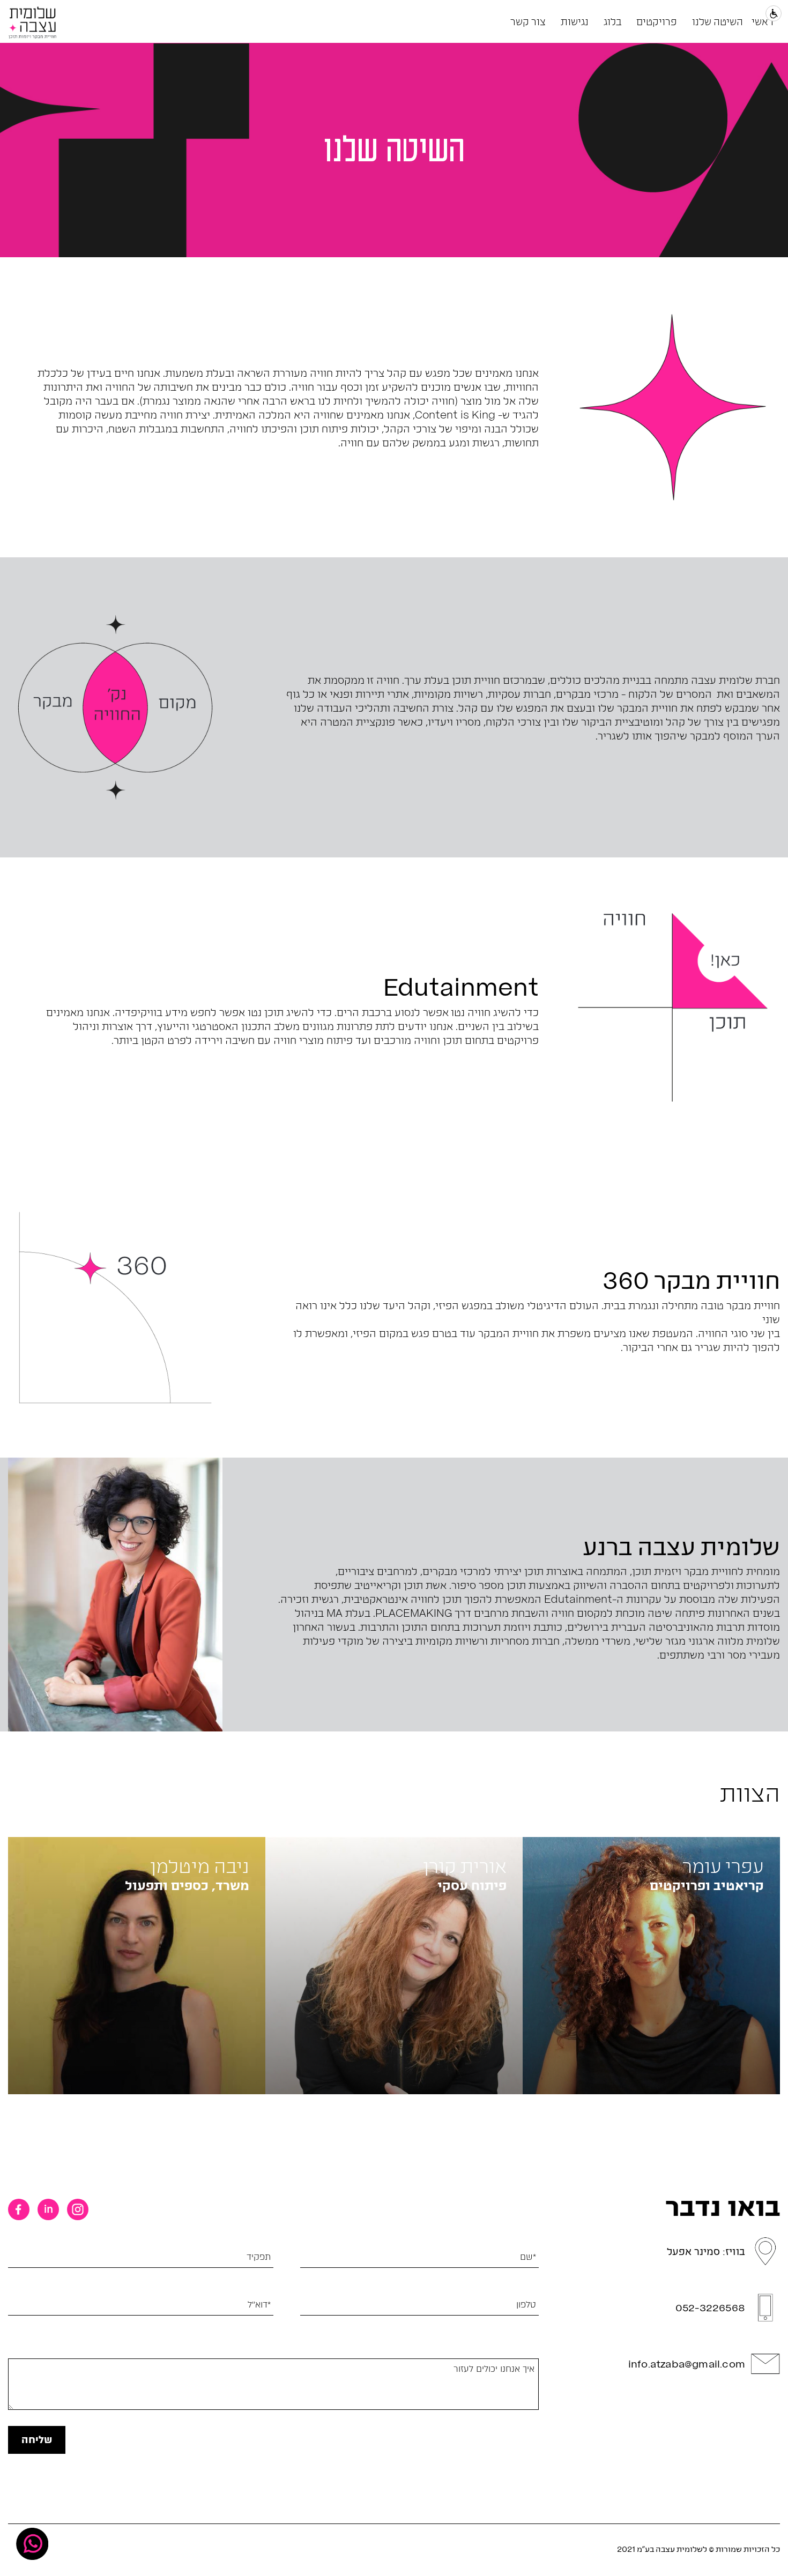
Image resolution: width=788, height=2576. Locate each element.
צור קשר (528, 21)
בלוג (612, 21)
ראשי (763, 21)
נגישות (575, 21)
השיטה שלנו (718, 21)
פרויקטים (657, 21)
